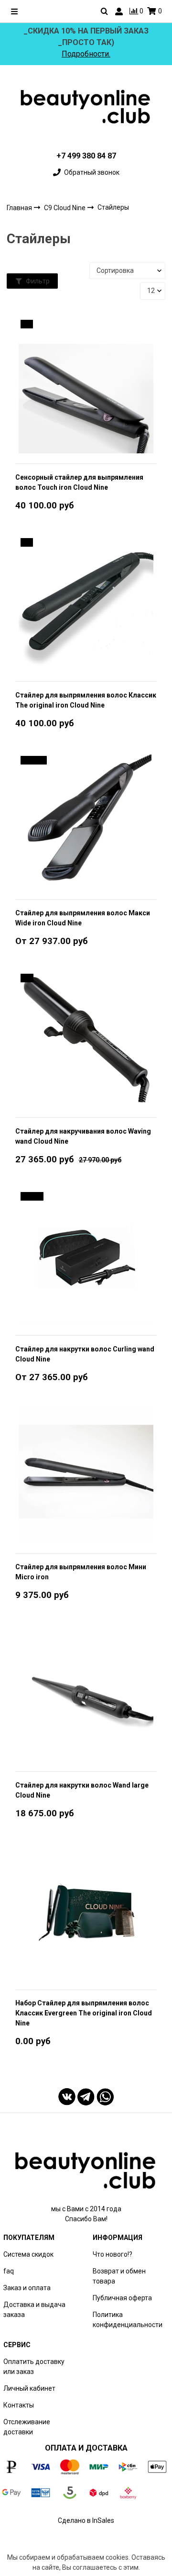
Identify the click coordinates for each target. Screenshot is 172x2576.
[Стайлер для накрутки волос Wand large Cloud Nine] (86, 1693)
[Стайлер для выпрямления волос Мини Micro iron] (86, 1475)
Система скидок (28, 2254)
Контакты (19, 2405)
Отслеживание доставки (27, 2427)
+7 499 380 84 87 (86, 156)
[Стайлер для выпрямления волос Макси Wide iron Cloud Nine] (86, 821)
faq (9, 2271)
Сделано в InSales (86, 2520)
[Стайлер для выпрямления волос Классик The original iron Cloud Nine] (86, 603)
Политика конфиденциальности (128, 2320)
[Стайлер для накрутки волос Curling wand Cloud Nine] (86, 1257)
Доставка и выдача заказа (34, 2310)
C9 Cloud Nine (65, 208)
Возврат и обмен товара (119, 2276)
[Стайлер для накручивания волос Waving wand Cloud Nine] (86, 1039)
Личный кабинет (29, 2388)
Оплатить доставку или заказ (34, 2367)
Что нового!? (113, 2254)
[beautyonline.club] (86, 107)
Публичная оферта (122, 2298)
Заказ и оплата (27, 2288)
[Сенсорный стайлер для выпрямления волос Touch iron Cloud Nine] (86, 385)
